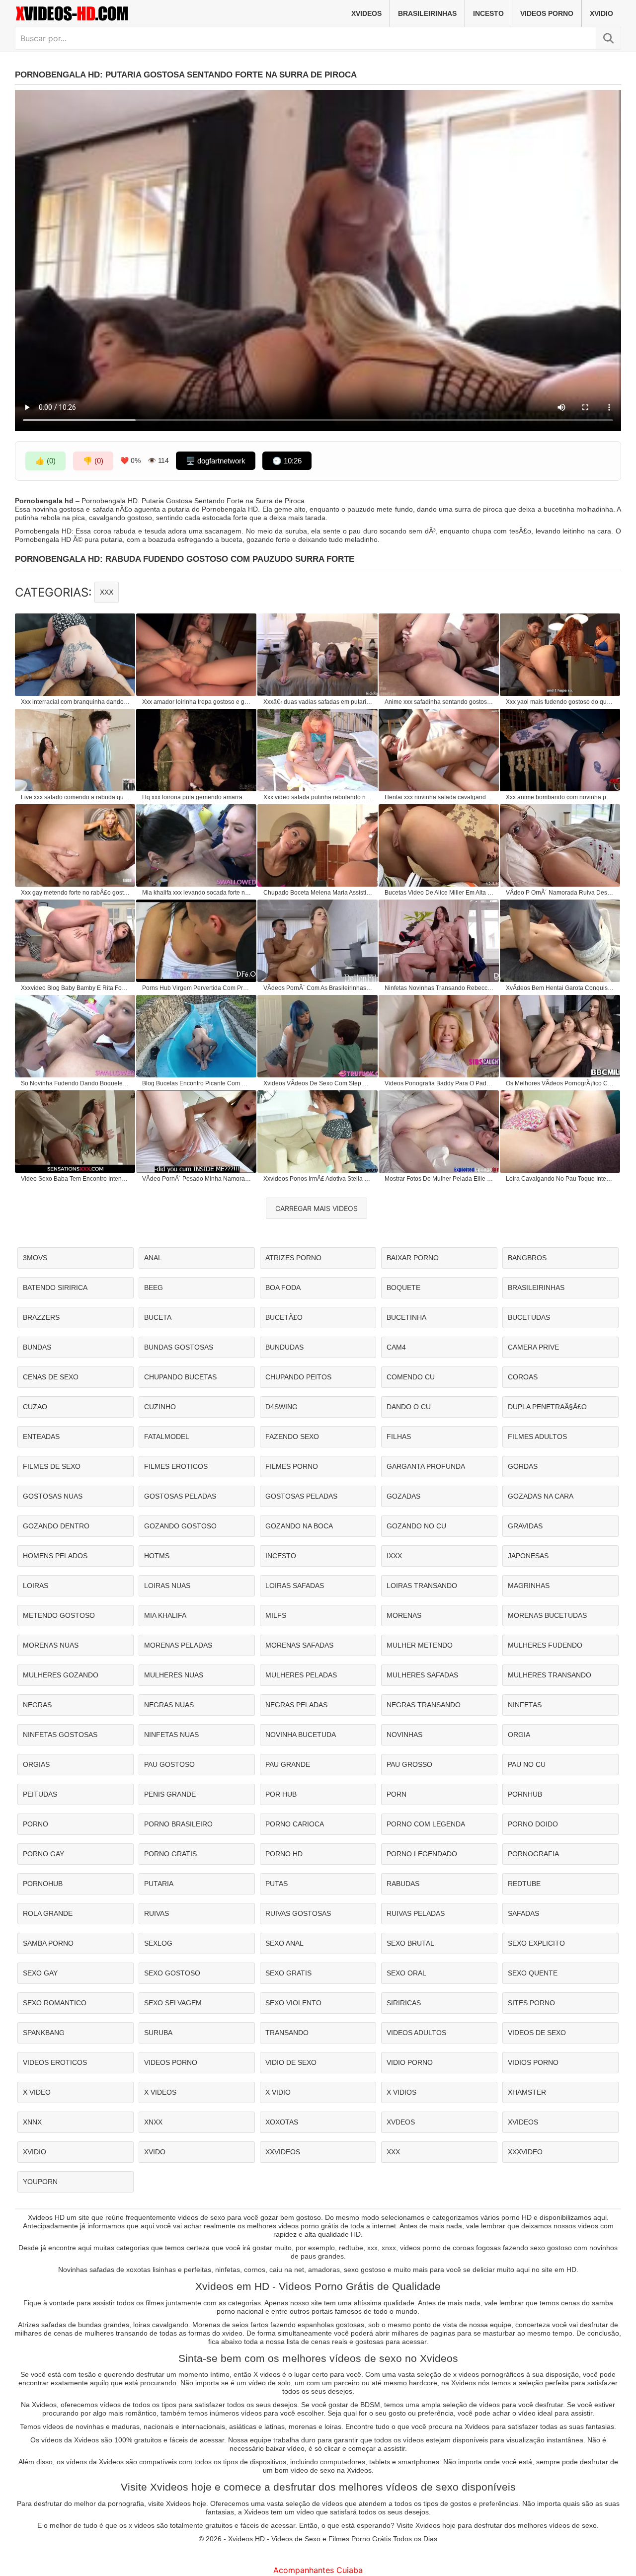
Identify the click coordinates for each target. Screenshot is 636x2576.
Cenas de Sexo (51, 1377)
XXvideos (283, 2152)
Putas (277, 1884)
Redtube (524, 1884)
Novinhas (404, 1735)
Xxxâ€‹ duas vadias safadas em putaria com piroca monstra (318, 702)
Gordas (523, 1466)
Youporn (40, 2182)
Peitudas (40, 1794)
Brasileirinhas (427, 13)
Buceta (158, 1317)
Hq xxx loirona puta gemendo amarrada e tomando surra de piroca (197, 797)
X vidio (278, 2092)
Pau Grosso (409, 1764)
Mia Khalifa (165, 1615)
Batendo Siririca (55, 1288)
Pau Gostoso (169, 1764)
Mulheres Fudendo (545, 1645)
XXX (107, 592)
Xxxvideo (525, 2152)
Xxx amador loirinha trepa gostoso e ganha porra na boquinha (197, 702)
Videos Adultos (416, 2033)
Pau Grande (288, 1764)
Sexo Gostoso (172, 1973)
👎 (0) (93, 461)
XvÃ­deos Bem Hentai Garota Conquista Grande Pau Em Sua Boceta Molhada (560, 988)
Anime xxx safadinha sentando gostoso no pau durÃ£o (439, 702)
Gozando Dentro (56, 1526)
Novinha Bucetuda (301, 1735)
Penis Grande (170, 1794)
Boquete (403, 1288)
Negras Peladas (296, 1705)
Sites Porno (531, 2003)
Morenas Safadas (299, 1645)
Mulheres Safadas (422, 1675)
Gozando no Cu (416, 1526)
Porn (397, 1794)
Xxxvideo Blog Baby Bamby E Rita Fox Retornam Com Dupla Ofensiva (76, 988)
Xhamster (527, 2092)
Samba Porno (48, 1943)
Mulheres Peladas (301, 1675)
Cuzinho (160, 1407)
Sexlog (158, 1943)
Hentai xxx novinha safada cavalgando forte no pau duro (439, 797)
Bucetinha (406, 1317)
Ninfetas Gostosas (60, 1735)
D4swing (281, 1407)
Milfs (276, 1615)
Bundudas (284, 1347)
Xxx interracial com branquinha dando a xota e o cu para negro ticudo (76, 702)
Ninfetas (525, 1705)
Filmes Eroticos (176, 1466)
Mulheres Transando (550, 1675)
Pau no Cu (527, 1764)
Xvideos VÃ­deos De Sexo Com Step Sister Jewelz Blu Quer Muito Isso (318, 1083)
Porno (36, 1824)
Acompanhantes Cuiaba (318, 2570)
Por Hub (281, 1794)
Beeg (154, 1288)
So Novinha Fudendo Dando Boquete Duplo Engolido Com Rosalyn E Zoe (76, 1083)
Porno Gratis (170, 1854)
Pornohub (43, 1884)
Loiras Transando (422, 1586)
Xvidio (601, 13)
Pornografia (533, 1854)
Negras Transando (424, 1705)
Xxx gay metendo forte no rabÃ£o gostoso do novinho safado (76, 893)
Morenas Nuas (51, 1645)
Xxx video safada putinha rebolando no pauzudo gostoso (318, 797)
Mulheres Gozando (61, 1675)
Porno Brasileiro (178, 1824)
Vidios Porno (533, 2062)
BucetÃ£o (284, 1317)
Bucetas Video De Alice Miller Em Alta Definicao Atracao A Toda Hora (439, 893)
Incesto (488, 13)
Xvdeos (401, 2122)
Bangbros (527, 1258)
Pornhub (525, 1794)
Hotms (157, 1556)
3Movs (35, 1258)
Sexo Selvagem (173, 2003)
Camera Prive (533, 1347)
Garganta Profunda (426, 1466)
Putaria (159, 1884)
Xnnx (32, 2122)
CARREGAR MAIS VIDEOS (317, 1208)
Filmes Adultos (537, 1437)
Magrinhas (529, 1586)
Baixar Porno (413, 1258)
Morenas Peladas (178, 1645)
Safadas (523, 1913)
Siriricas (404, 2003)
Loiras (36, 1586)
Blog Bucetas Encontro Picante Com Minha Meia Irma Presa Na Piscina (197, 1083)
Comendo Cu (411, 1377)
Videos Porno (547, 13)
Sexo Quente (533, 1973)
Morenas (404, 1615)
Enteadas (41, 1437)
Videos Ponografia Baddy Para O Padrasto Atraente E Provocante (439, 1083)
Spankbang (44, 2033)
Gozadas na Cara (541, 1496)
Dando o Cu (409, 1407)
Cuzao (35, 1407)
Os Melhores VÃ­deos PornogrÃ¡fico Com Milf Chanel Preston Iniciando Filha (560, 1083)
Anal (153, 1258)
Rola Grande (48, 1913)
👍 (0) (45, 461)
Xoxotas (282, 2122)
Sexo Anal (284, 1943)
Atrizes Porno (293, 1258)
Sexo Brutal (410, 1943)
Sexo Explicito (536, 1943)
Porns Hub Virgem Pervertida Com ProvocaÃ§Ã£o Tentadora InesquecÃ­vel (197, 988)
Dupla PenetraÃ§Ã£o (547, 1407)
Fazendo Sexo (292, 1437)
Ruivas (157, 1913)
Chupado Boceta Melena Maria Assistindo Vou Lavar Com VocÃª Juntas (318, 893)
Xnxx (153, 2122)
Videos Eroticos (55, 2062)
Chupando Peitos (298, 1377)
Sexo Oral (406, 1973)
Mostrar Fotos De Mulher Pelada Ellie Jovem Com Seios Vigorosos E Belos (439, 1179)
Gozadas (403, 1496)
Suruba (158, 2033)
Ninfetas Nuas (171, 1735)
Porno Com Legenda (426, 1824)
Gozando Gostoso (180, 1526)
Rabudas (403, 1884)
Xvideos (366, 13)
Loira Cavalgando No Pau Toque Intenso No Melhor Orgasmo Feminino (560, 1179)
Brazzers (41, 1317)
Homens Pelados (55, 1556)
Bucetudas (529, 1317)
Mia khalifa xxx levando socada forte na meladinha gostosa (197, 893)
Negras (37, 1705)
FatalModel (167, 1437)
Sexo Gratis (288, 1973)
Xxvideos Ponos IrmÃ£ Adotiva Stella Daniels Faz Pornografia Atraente (318, 1179)
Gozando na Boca (299, 1526)
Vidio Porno (410, 2062)
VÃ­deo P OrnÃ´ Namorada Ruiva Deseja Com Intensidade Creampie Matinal (560, 893)
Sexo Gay (40, 1973)
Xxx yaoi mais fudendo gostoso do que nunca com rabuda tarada (560, 702)
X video (37, 2092)
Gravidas (525, 1526)
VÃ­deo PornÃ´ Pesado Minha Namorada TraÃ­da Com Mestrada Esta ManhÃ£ (197, 1179)
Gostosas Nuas (53, 1496)
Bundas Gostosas (179, 1347)
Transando (287, 2033)
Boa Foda (283, 1288)
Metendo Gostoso (59, 1615)
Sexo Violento (293, 2003)
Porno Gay (43, 1854)
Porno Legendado (422, 1854)
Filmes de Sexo (52, 1466)
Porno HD (284, 1854)
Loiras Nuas (167, 1586)
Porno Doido (533, 1824)
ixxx (394, 1556)
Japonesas (528, 1556)
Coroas (523, 1377)
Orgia (519, 1735)
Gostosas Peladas (180, 1496)
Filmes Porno (292, 1466)
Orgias (36, 1764)
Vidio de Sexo (291, 2062)
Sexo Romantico (55, 2003)
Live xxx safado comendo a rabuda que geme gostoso (76, 797)
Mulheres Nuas (174, 1675)
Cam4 (396, 1347)
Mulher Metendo (420, 1645)
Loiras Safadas (295, 1586)
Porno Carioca (295, 1824)
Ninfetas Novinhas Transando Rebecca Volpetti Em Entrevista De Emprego (439, 988)
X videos (160, 2092)
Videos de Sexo (537, 2033)
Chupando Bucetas (180, 1377)
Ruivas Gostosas (298, 1913)
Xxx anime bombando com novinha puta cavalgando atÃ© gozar (560, 797)
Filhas (399, 1437)
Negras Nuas (169, 1705)
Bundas (37, 1347)
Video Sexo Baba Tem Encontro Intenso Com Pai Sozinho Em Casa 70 (76, 1179)
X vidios (401, 2092)
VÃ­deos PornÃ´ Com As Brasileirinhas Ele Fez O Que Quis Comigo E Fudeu (318, 988)
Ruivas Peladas (416, 1913)
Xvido (155, 2152)
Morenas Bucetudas (547, 1615)
